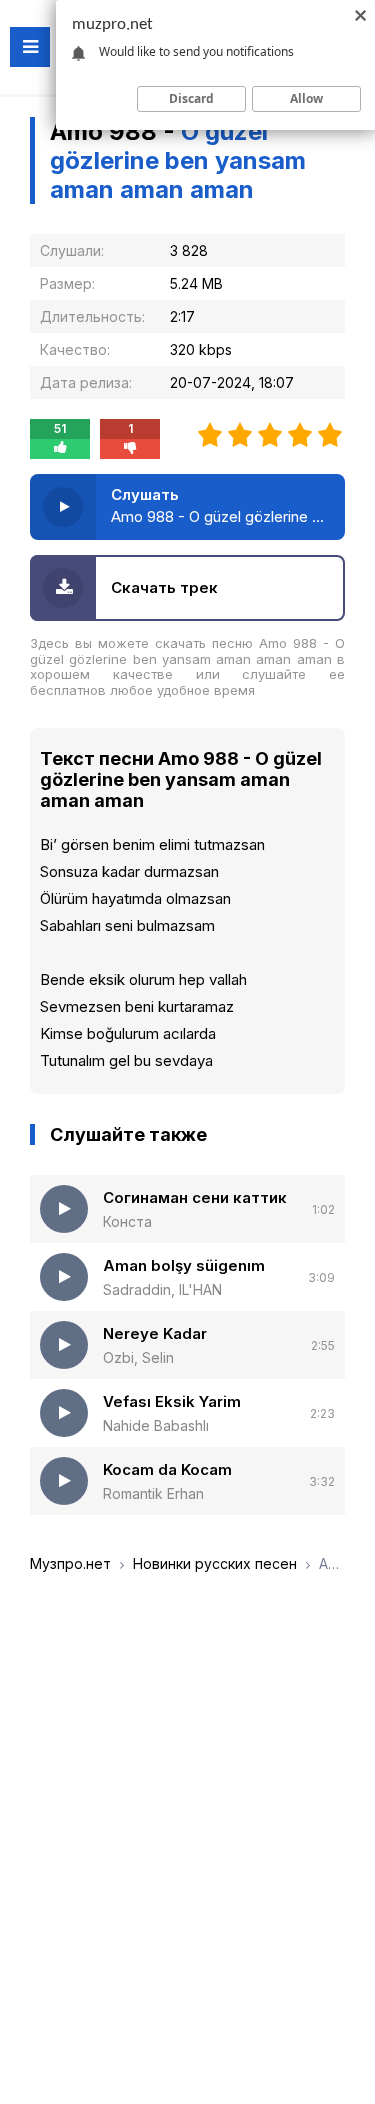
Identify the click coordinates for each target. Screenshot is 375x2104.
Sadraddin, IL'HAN (162, 1289)
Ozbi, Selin (138, 1357)
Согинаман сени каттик (195, 1197)
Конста (127, 1221)
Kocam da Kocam (167, 1469)
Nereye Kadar (155, 1333)
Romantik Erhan (153, 1493)
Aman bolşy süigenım (184, 1265)
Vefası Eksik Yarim (172, 1401)
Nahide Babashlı (156, 1425)
